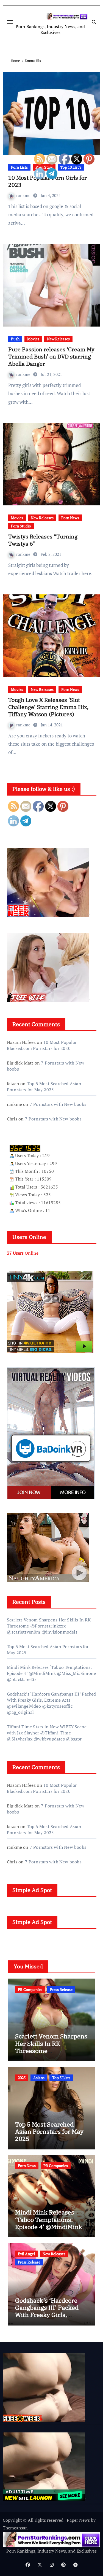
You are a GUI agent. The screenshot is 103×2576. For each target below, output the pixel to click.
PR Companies (30, 1989)
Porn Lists (19, 167)
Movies (17, 518)
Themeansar (15, 2528)
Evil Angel (26, 2254)
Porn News (27, 2166)
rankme (24, 195)
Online (23, 1253)
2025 (22, 2078)
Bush (15, 339)
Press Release (29, 2262)
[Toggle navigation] (10, 22)
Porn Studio (21, 526)
